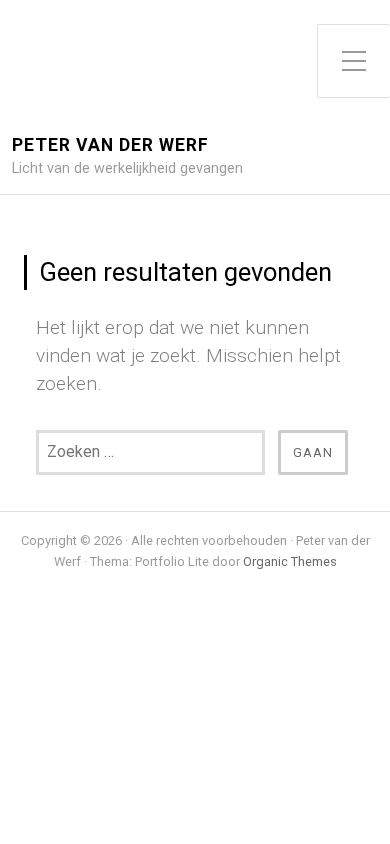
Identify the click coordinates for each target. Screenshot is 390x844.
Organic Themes (290, 561)
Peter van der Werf (110, 145)
